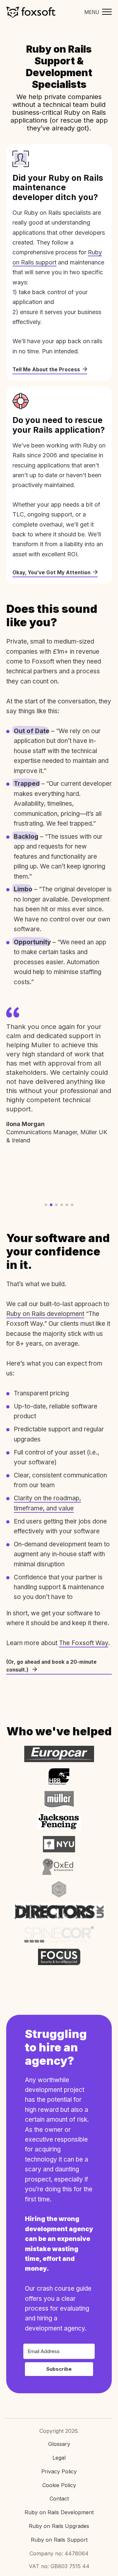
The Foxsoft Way (84, 1643)
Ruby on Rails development (45, 1314)
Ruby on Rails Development (59, 2512)
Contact (59, 2499)
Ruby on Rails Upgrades (59, 2526)
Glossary (59, 2444)
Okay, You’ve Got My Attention (51, 572)
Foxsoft (31, 12)
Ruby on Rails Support (59, 2540)
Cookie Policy (59, 2485)
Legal (59, 2458)
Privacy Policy (59, 2471)
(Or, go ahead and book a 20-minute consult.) (51, 1666)
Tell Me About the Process (46, 370)
